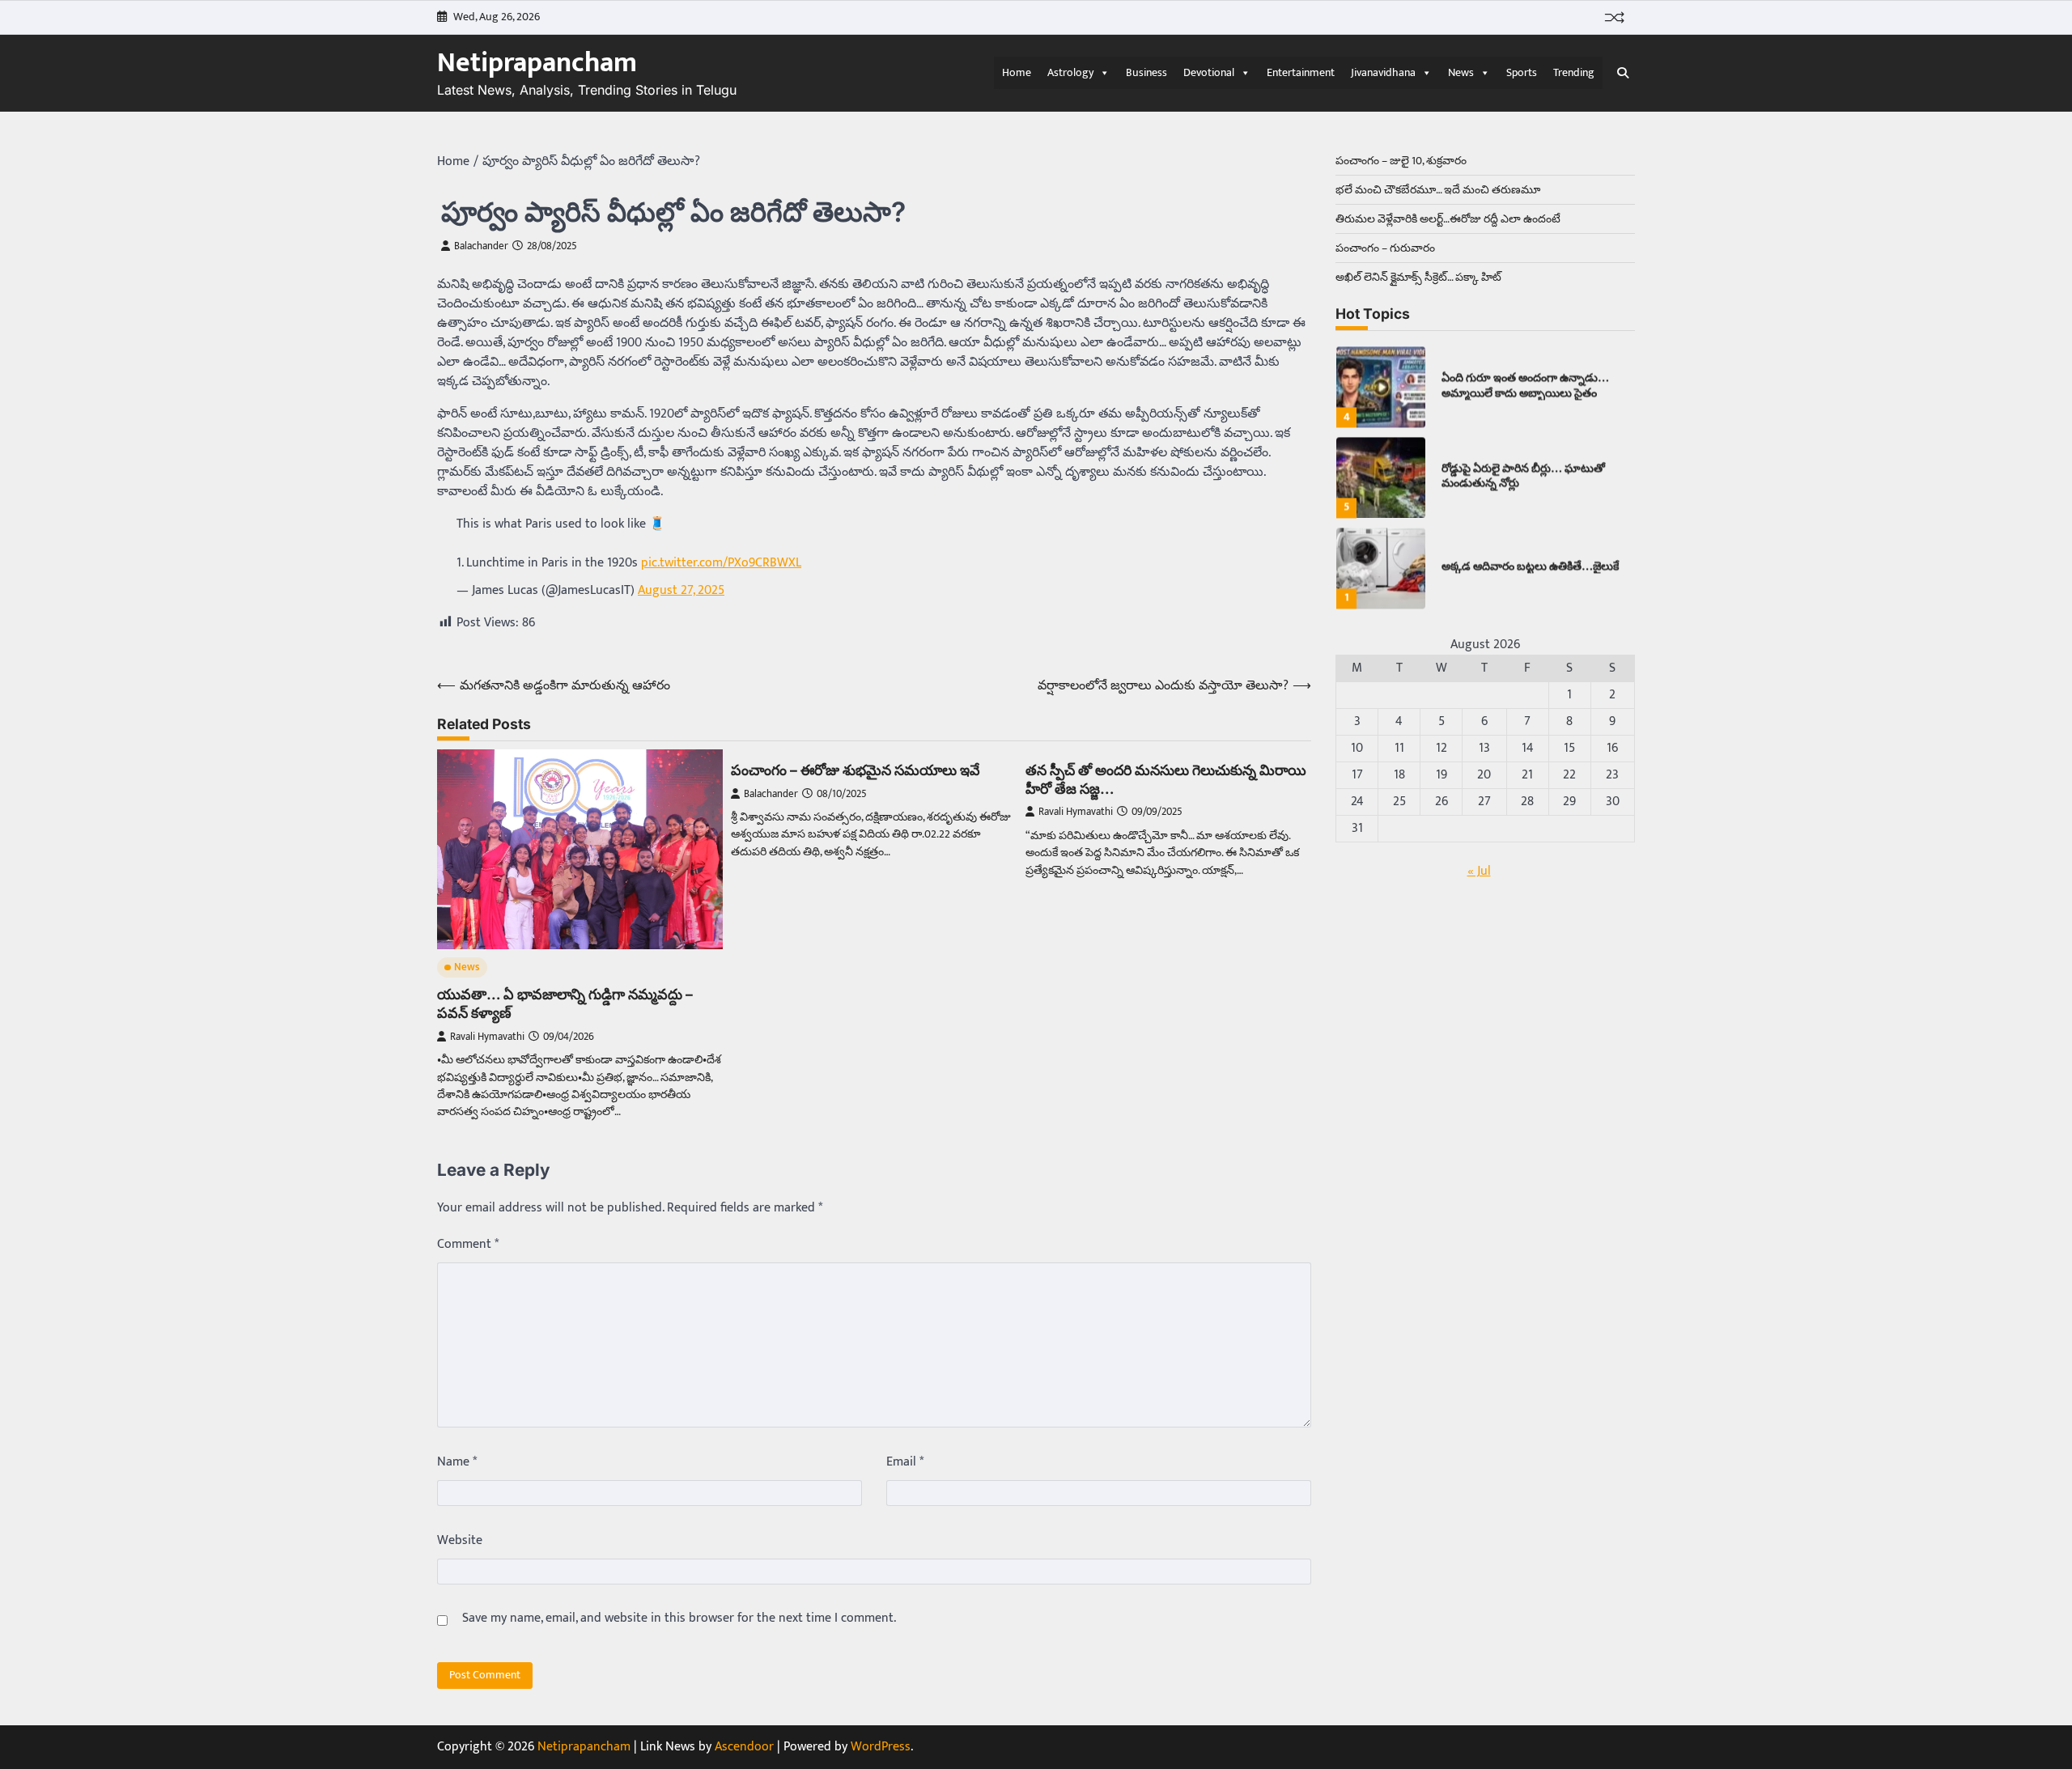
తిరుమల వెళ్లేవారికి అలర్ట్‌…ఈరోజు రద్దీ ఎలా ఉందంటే (1448, 219)
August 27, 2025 (681, 590)
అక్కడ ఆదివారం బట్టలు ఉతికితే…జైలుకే (1530, 559)
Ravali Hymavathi (487, 1037)
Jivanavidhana (1383, 72)
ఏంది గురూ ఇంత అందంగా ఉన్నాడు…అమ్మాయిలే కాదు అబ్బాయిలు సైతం (1525, 378)
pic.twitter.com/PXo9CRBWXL (721, 563)
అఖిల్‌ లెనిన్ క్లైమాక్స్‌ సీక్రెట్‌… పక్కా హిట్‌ (1418, 277)
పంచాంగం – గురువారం (1385, 248)
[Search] (1623, 73)
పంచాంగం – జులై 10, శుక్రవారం (1401, 161)
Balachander (481, 246)
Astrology (1070, 72)
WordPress (881, 1747)
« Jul (1479, 871)
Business (1146, 72)
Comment (468, 1245)
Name (457, 1462)
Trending (1574, 72)
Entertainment (1301, 72)
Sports (1522, 72)
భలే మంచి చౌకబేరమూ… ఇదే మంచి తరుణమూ (1438, 190)
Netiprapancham (537, 63)
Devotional (1209, 72)
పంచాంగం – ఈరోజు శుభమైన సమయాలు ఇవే (856, 770)
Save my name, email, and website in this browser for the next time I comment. (679, 1618)
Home (1017, 72)
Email (905, 1462)
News (1461, 72)
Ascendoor (744, 1747)
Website (460, 1541)
